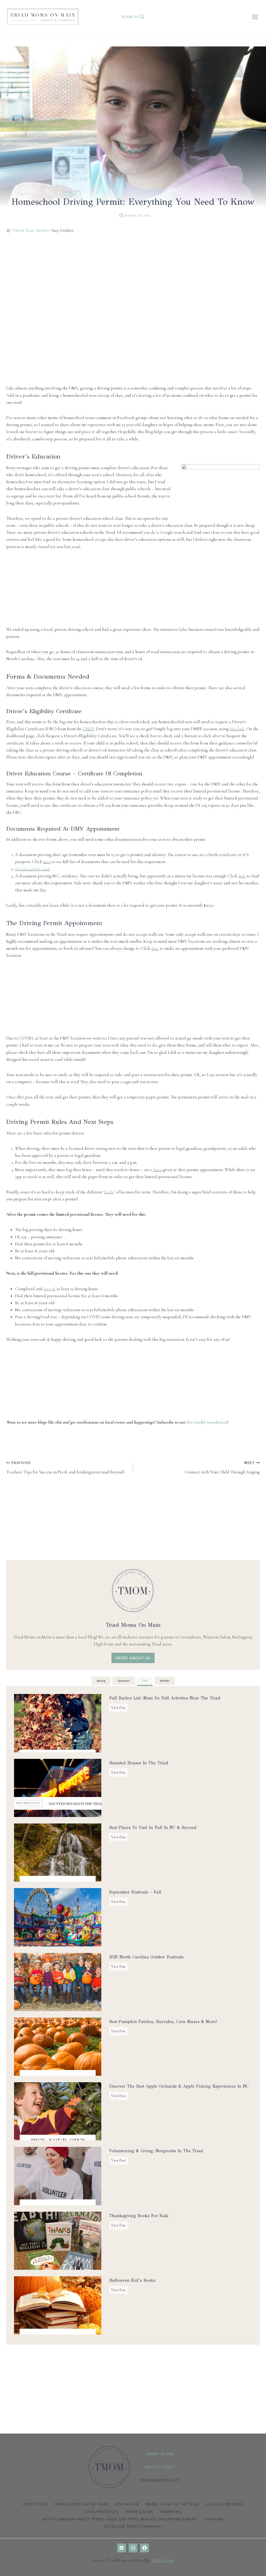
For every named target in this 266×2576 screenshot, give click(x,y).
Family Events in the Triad (82, 2504)
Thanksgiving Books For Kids (139, 2216)
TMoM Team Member (31, 230)
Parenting (171, 2512)
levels (109, 1192)
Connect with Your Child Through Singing (222, 1468)
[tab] (101, 1681)
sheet (157, 1170)
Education (127, 2504)
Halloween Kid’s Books (132, 2280)
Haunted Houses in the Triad (139, 1763)
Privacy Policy (160, 2467)
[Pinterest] (122, 2548)
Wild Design (162, 2560)
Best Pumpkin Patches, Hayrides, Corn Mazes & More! (163, 2022)
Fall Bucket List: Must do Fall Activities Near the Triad (165, 1698)
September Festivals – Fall (135, 1892)
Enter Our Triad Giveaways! (133, 2526)
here (47, 862)
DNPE (88, 729)
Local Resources (101, 2512)
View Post (119, 1709)
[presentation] (58, 1723)
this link (237, 729)
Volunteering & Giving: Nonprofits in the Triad (156, 2151)
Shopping (214, 2519)
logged (49, 1289)
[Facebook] (144, 2548)
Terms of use (160, 2454)
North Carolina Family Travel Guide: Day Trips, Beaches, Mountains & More (120, 2519)
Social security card (32, 869)
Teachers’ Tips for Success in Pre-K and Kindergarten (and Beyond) (65, 1468)
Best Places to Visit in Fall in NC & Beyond (153, 1827)
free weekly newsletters (207, 1422)
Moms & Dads (139, 2512)
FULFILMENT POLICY (160, 2480)
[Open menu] (255, 17)
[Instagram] (133, 2548)
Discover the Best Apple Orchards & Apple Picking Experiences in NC (179, 2086)
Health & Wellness (225, 2504)
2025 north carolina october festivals (146, 1957)
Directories (35, 2504)
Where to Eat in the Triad (172, 2504)
